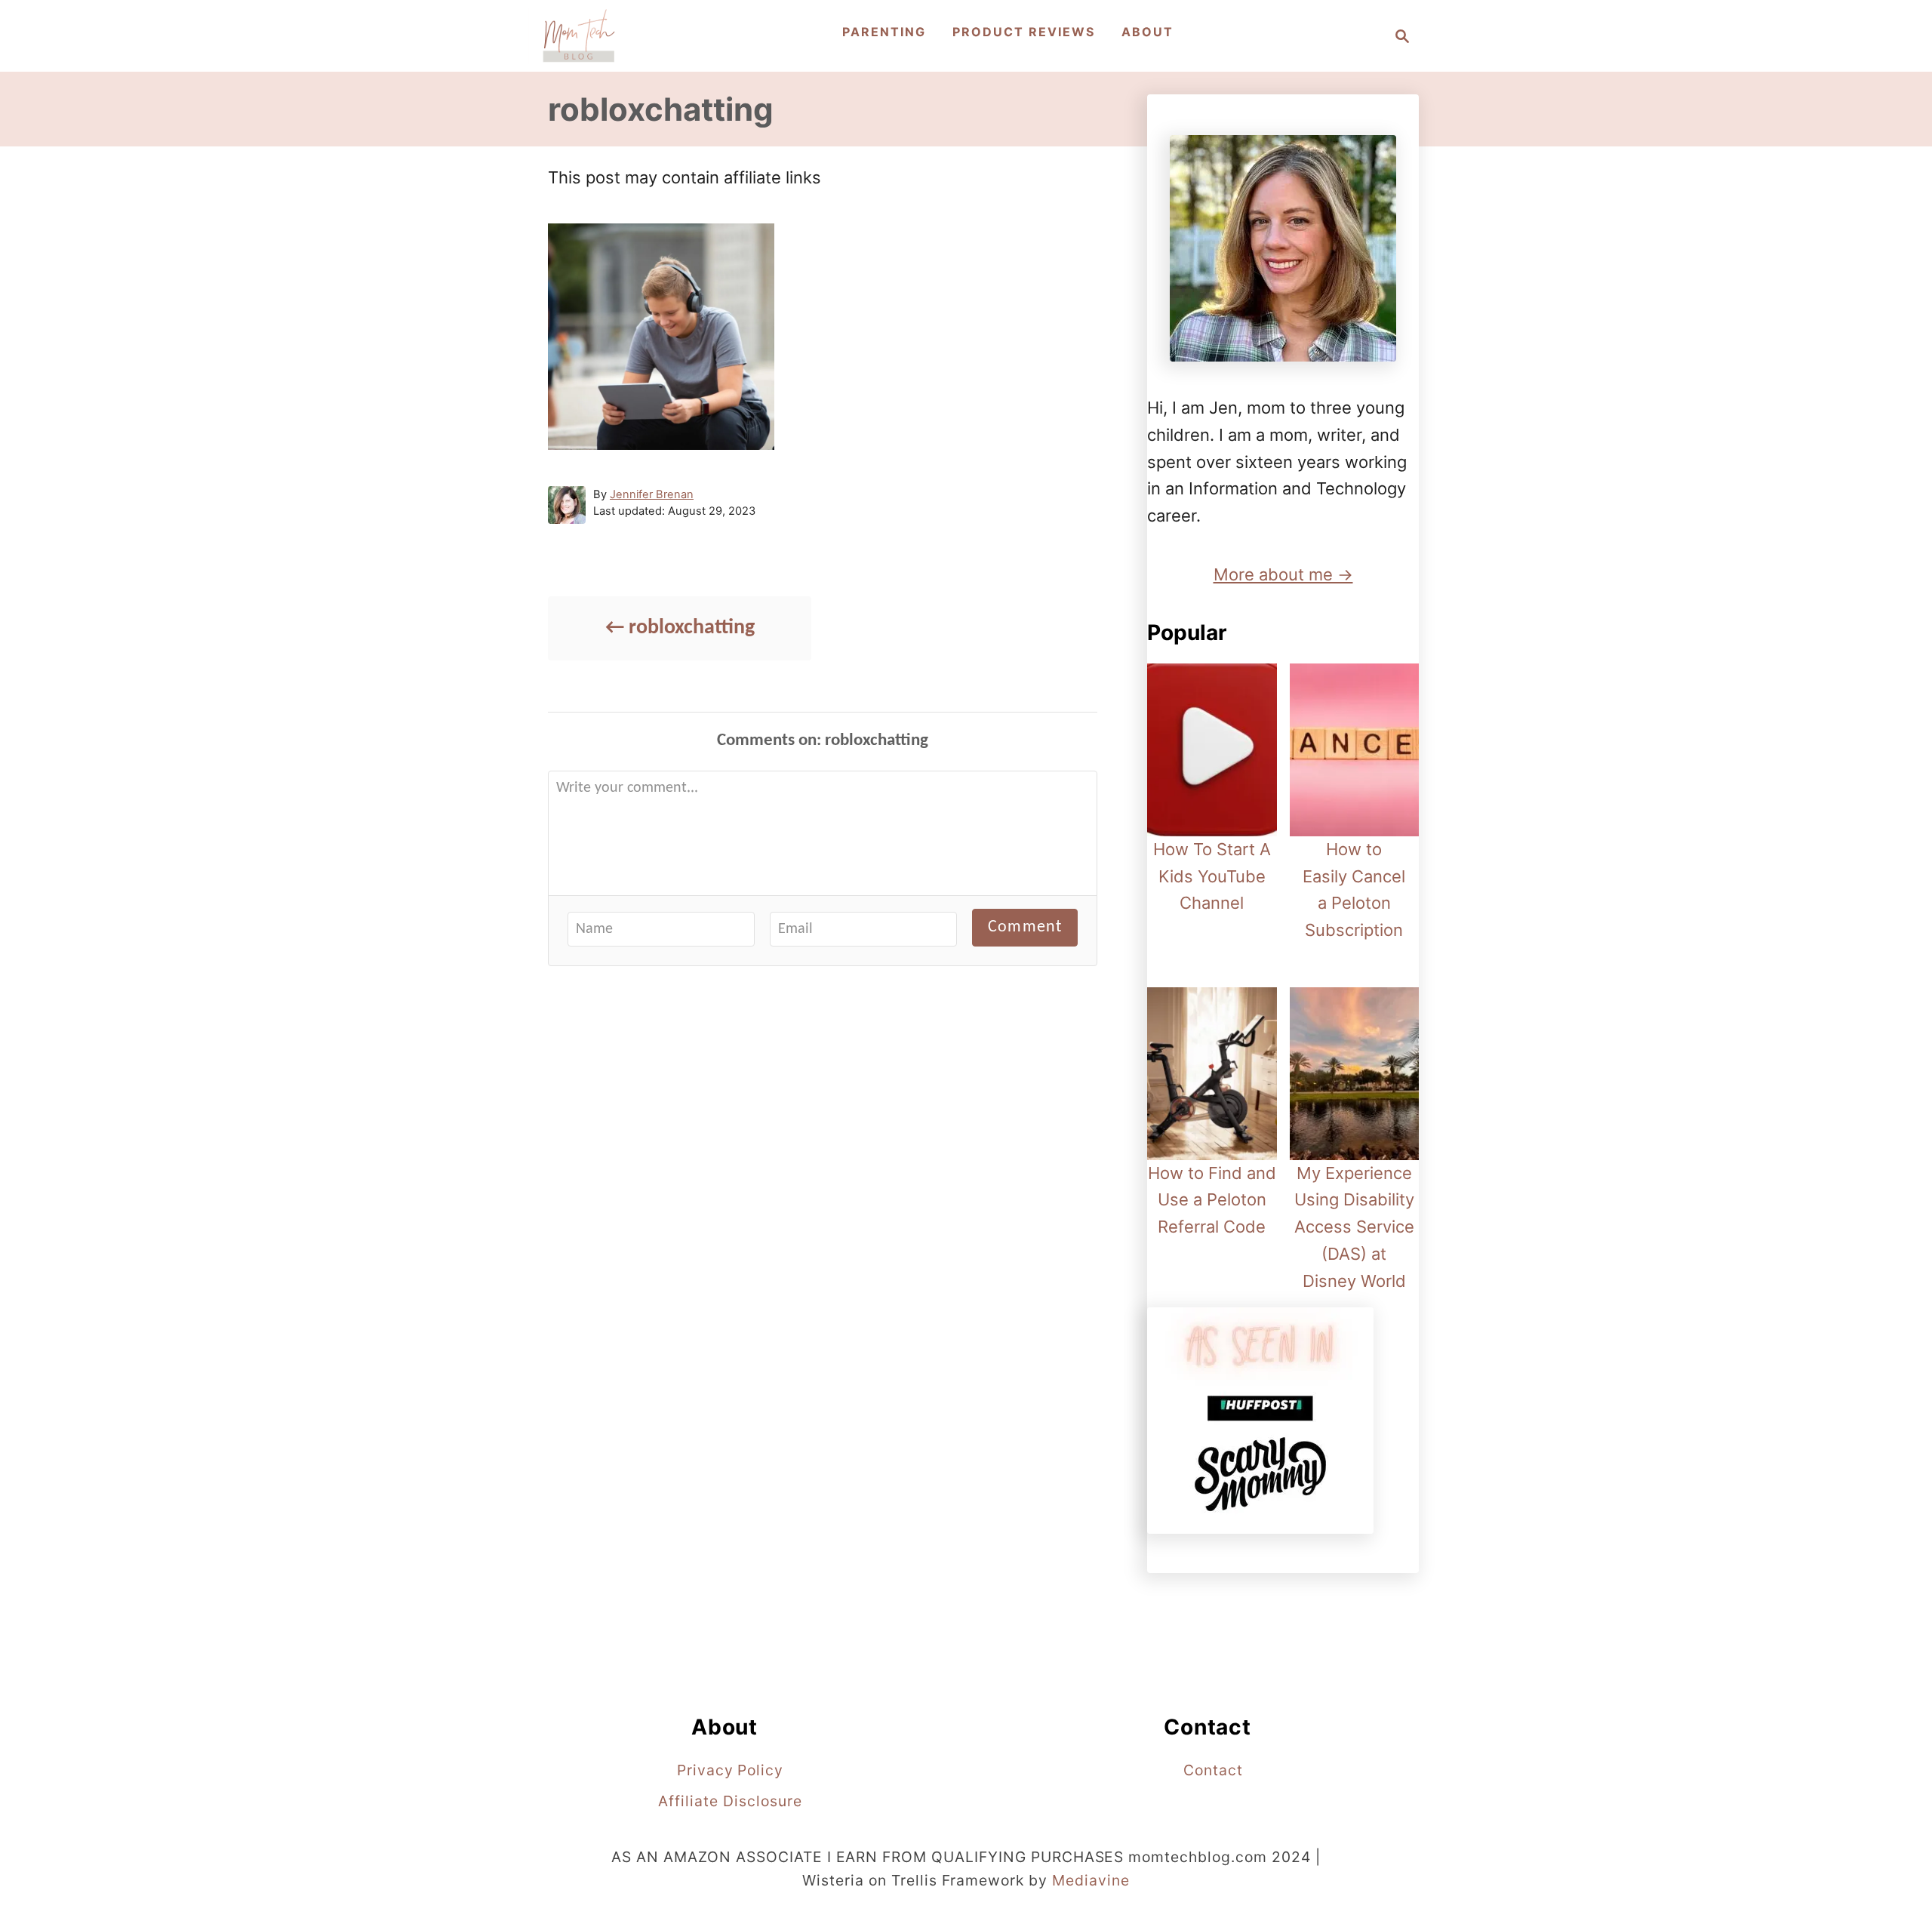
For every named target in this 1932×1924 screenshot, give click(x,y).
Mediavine (1091, 1880)
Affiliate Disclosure (730, 1801)
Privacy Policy (730, 1770)
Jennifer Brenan (652, 494)
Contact (1213, 1770)
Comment (1025, 927)
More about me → (1283, 574)
